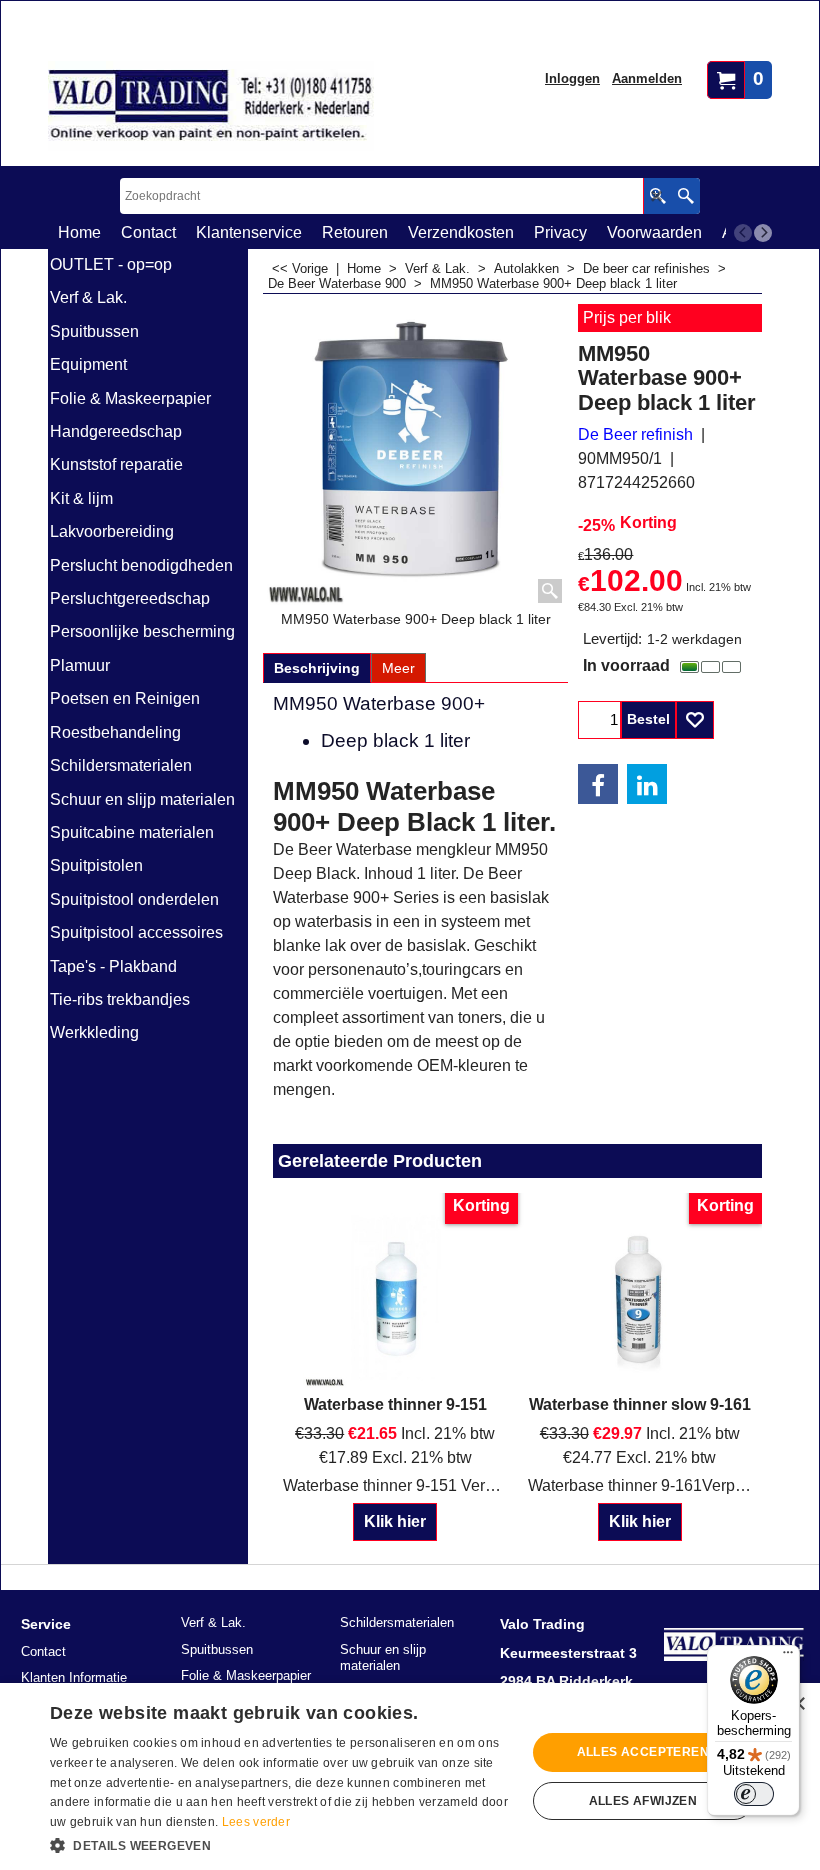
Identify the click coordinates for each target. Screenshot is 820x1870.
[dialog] (410, 1776)
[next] (763, 233)
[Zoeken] (685, 196)
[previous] (743, 233)
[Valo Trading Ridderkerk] (211, 106)
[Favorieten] (695, 720)
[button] (281, 1844)
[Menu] (788, 1657)
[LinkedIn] (647, 784)
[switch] (754, 1794)
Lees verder (256, 1822)
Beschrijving (317, 668)
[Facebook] (598, 784)
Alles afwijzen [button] (643, 1801)
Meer (398, 668)
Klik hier (395, 1521)
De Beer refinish (635, 434)
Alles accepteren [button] (643, 1752)
